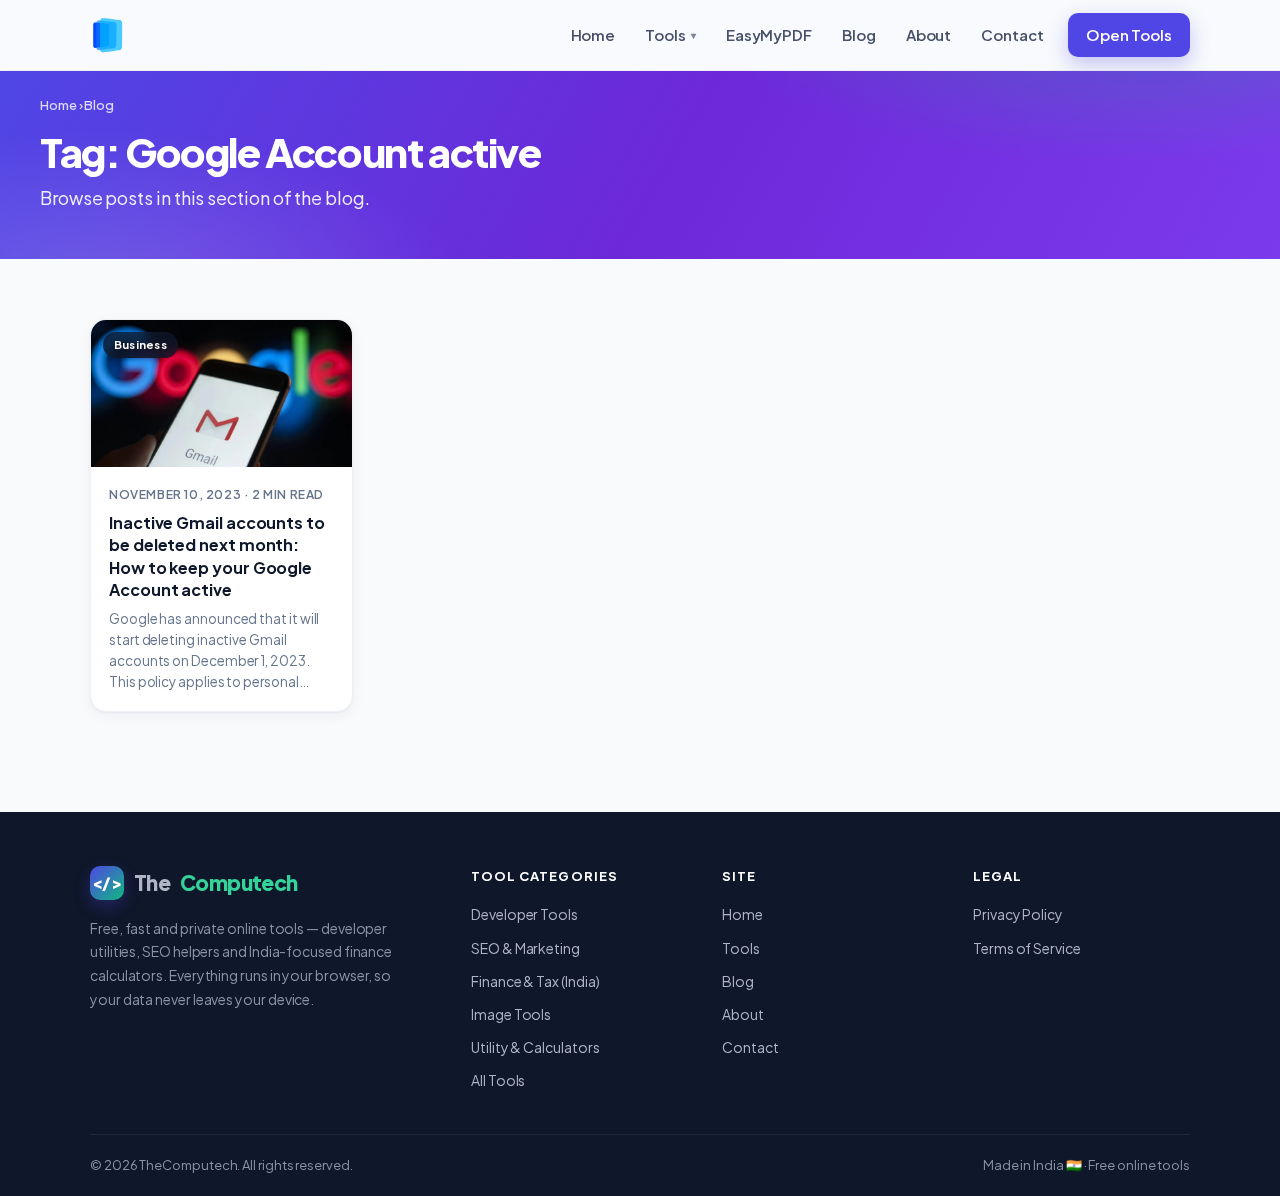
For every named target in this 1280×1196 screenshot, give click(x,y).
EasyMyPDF (769, 34)
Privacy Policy (1018, 914)
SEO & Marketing (525, 948)
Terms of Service (1027, 948)
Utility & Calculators (535, 1047)
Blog (859, 34)
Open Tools (1129, 34)
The (195, 882)
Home (593, 34)
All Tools (498, 1080)
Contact (1012, 34)
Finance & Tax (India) (535, 981)
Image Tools (511, 1014)
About (929, 34)
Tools (670, 34)
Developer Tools (524, 914)
